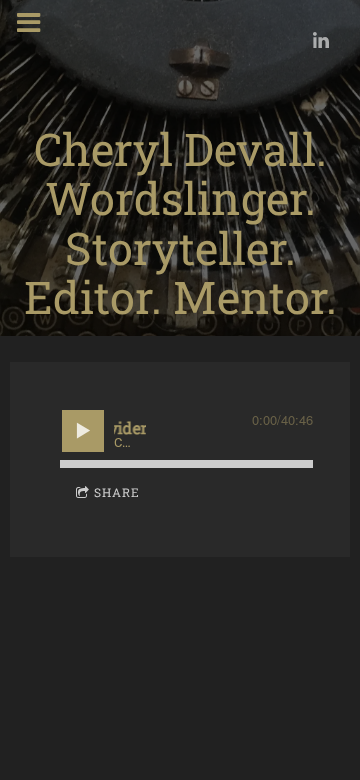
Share (117, 492)
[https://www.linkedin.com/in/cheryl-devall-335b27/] (321, 40)
